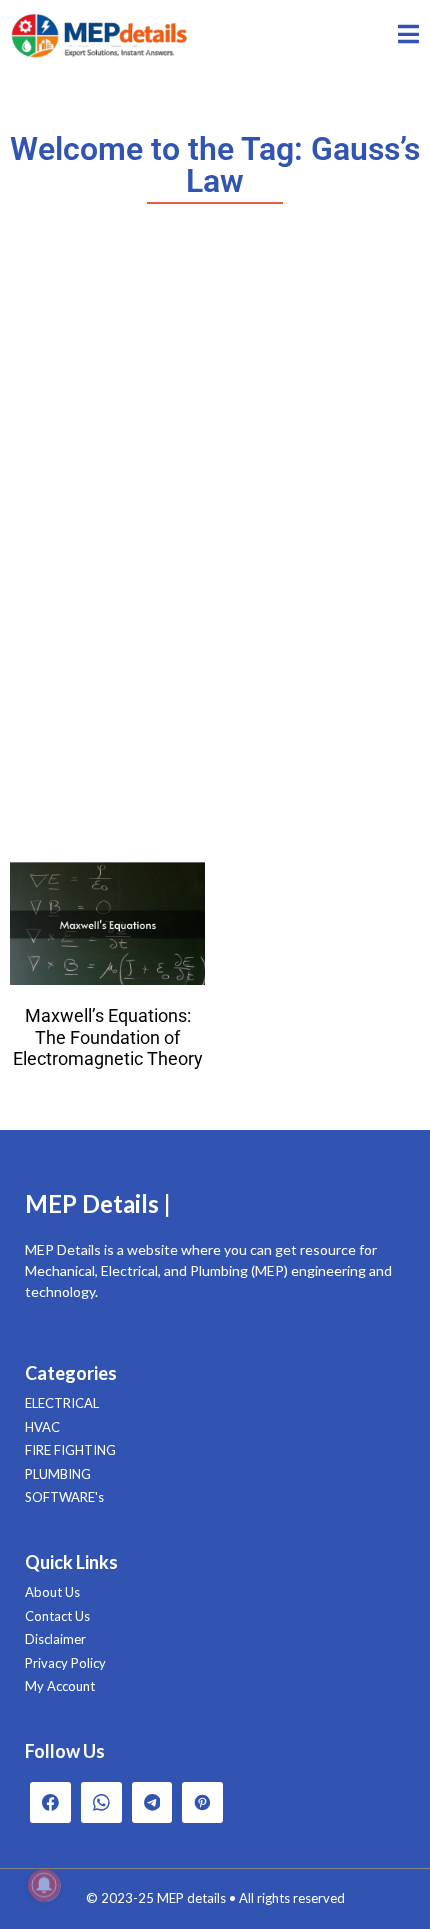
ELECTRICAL (62, 1403)
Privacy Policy (65, 1663)
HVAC (42, 1427)
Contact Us (57, 1616)
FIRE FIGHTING (70, 1450)
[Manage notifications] (44, 1885)
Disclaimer (55, 1639)
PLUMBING (58, 1474)
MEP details (191, 1898)
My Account (60, 1686)
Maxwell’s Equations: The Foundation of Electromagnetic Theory (108, 1037)
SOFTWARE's (64, 1497)
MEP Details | (98, 1203)
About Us (52, 1592)
